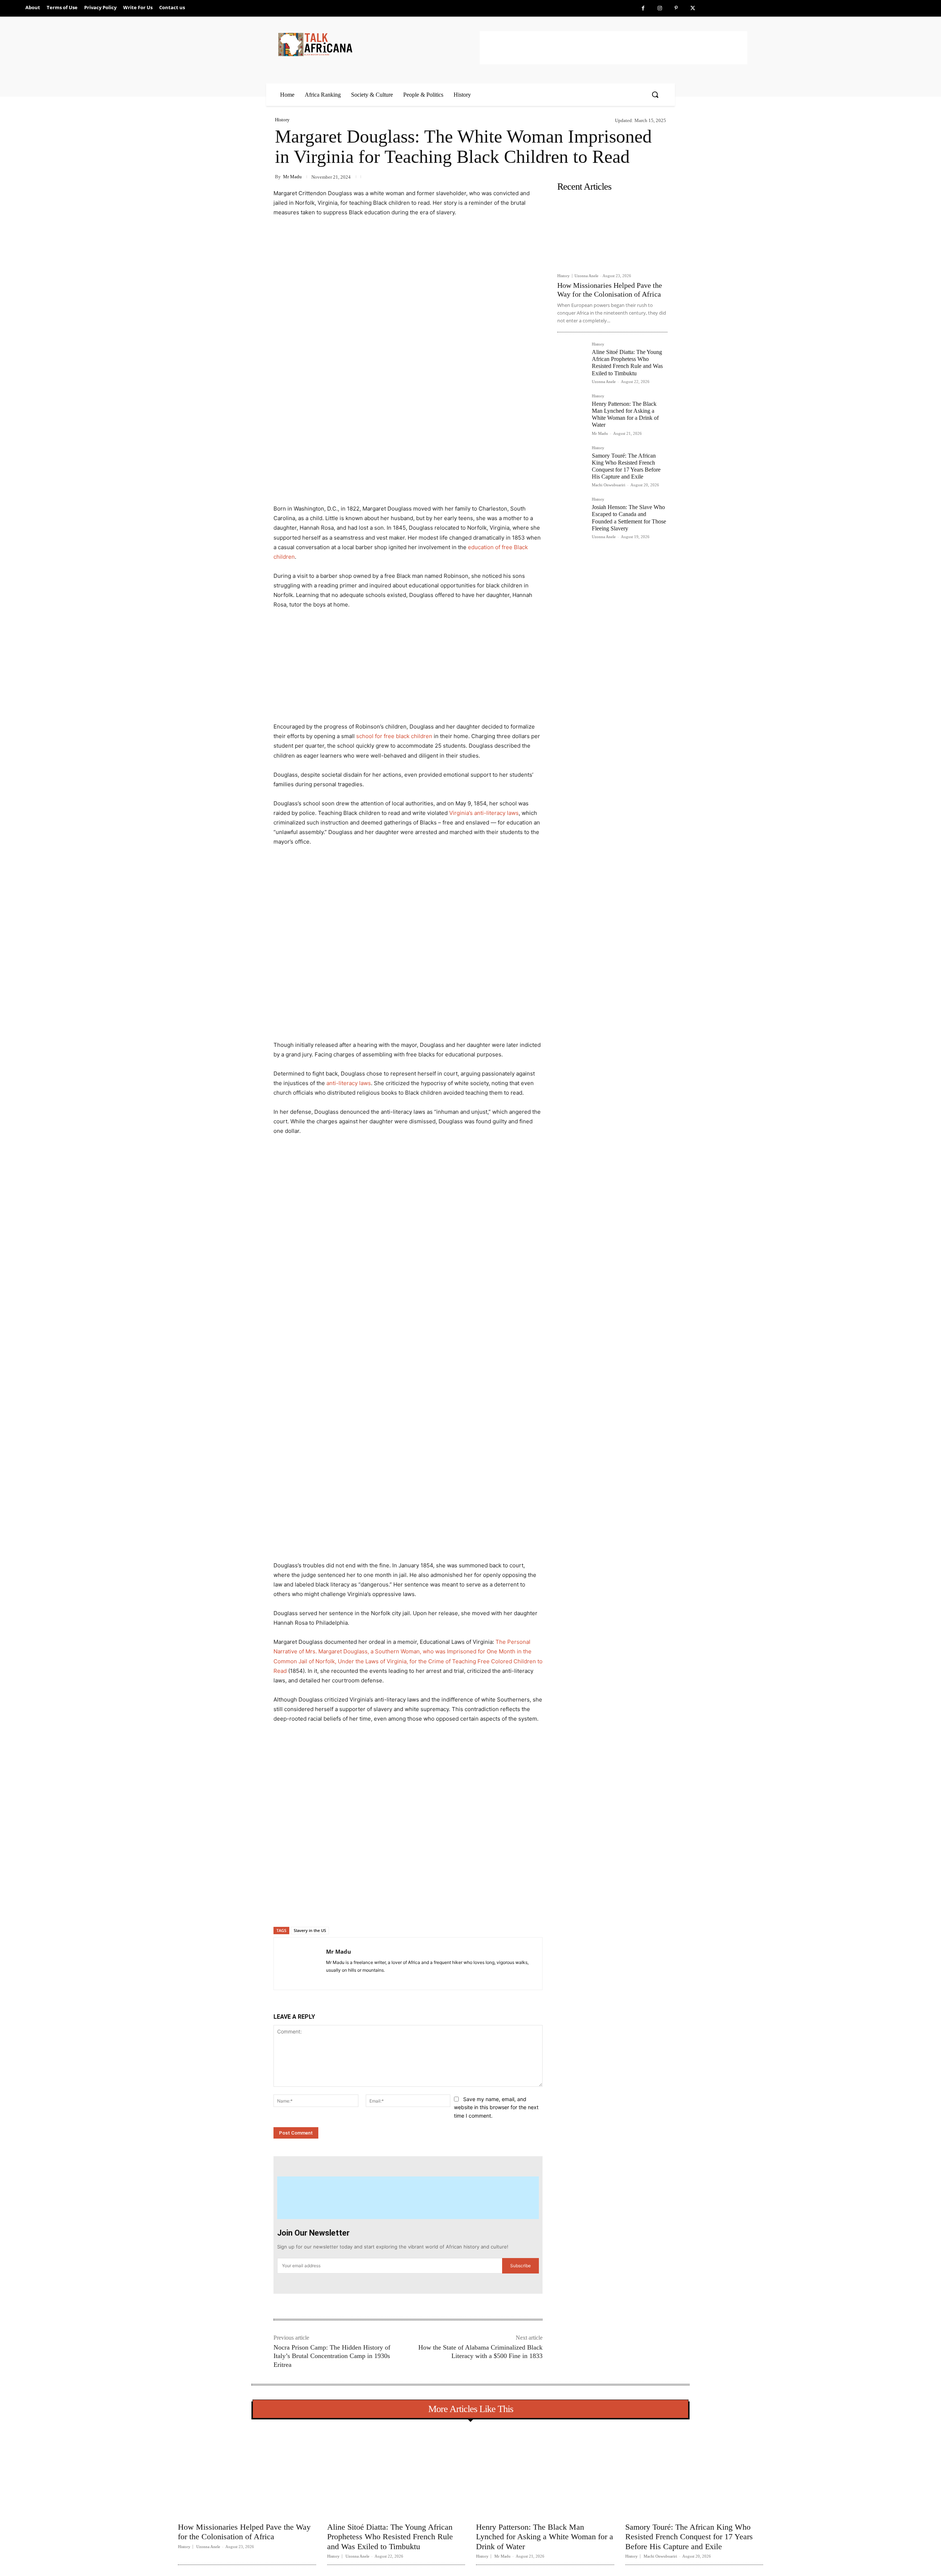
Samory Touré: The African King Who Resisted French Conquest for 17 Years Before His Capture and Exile (689, 2537)
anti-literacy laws (349, 1083)
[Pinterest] (676, 8)
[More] (393, 1908)
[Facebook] (643, 8)
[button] (655, 94)
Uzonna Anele (586, 276)
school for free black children (394, 736)
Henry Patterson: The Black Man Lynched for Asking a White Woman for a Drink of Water (625, 414)
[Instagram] (660, 8)
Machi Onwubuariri (609, 485)
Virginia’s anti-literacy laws (484, 813)
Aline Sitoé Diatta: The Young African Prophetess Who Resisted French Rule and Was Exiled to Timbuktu (627, 363)
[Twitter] (693, 8)
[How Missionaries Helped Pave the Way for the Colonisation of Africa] (612, 232)
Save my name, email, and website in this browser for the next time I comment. (496, 2107)
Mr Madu (292, 177)
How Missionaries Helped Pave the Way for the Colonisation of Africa (244, 2532)
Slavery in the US (310, 1930)
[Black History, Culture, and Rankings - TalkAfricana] (378, 44)
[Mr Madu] (300, 1964)
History (282, 120)
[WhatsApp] (376, 1908)
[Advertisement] (613, 48)
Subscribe (520, 2266)
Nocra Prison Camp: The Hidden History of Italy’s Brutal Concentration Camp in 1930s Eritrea (332, 2356)
